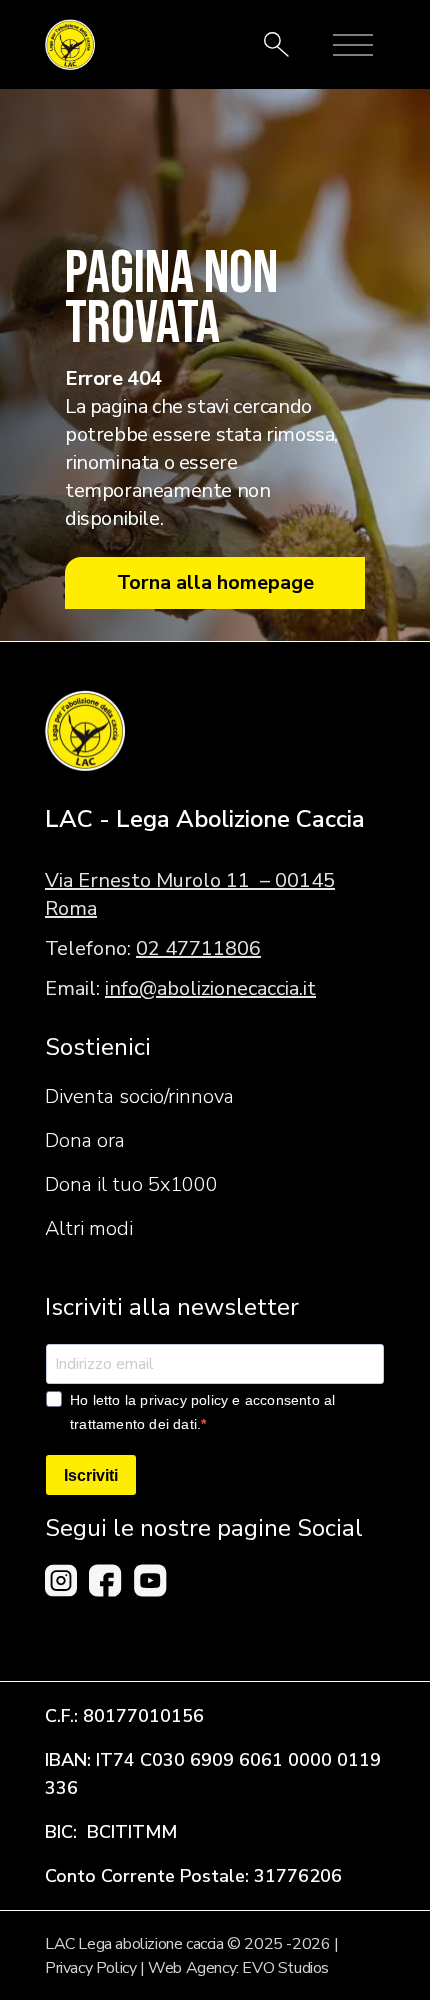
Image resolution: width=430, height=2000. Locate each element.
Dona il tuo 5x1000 (131, 1184)
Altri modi (89, 1228)
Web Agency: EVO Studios (238, 1968)
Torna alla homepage (215, 582)
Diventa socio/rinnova (139, 1096)
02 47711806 (198, 948)
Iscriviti (91, 1475)
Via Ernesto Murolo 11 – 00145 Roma (190, 894)
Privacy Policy (90, 1968)
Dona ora (85, 1140)
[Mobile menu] (353, 45)
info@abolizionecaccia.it (210, 988)
